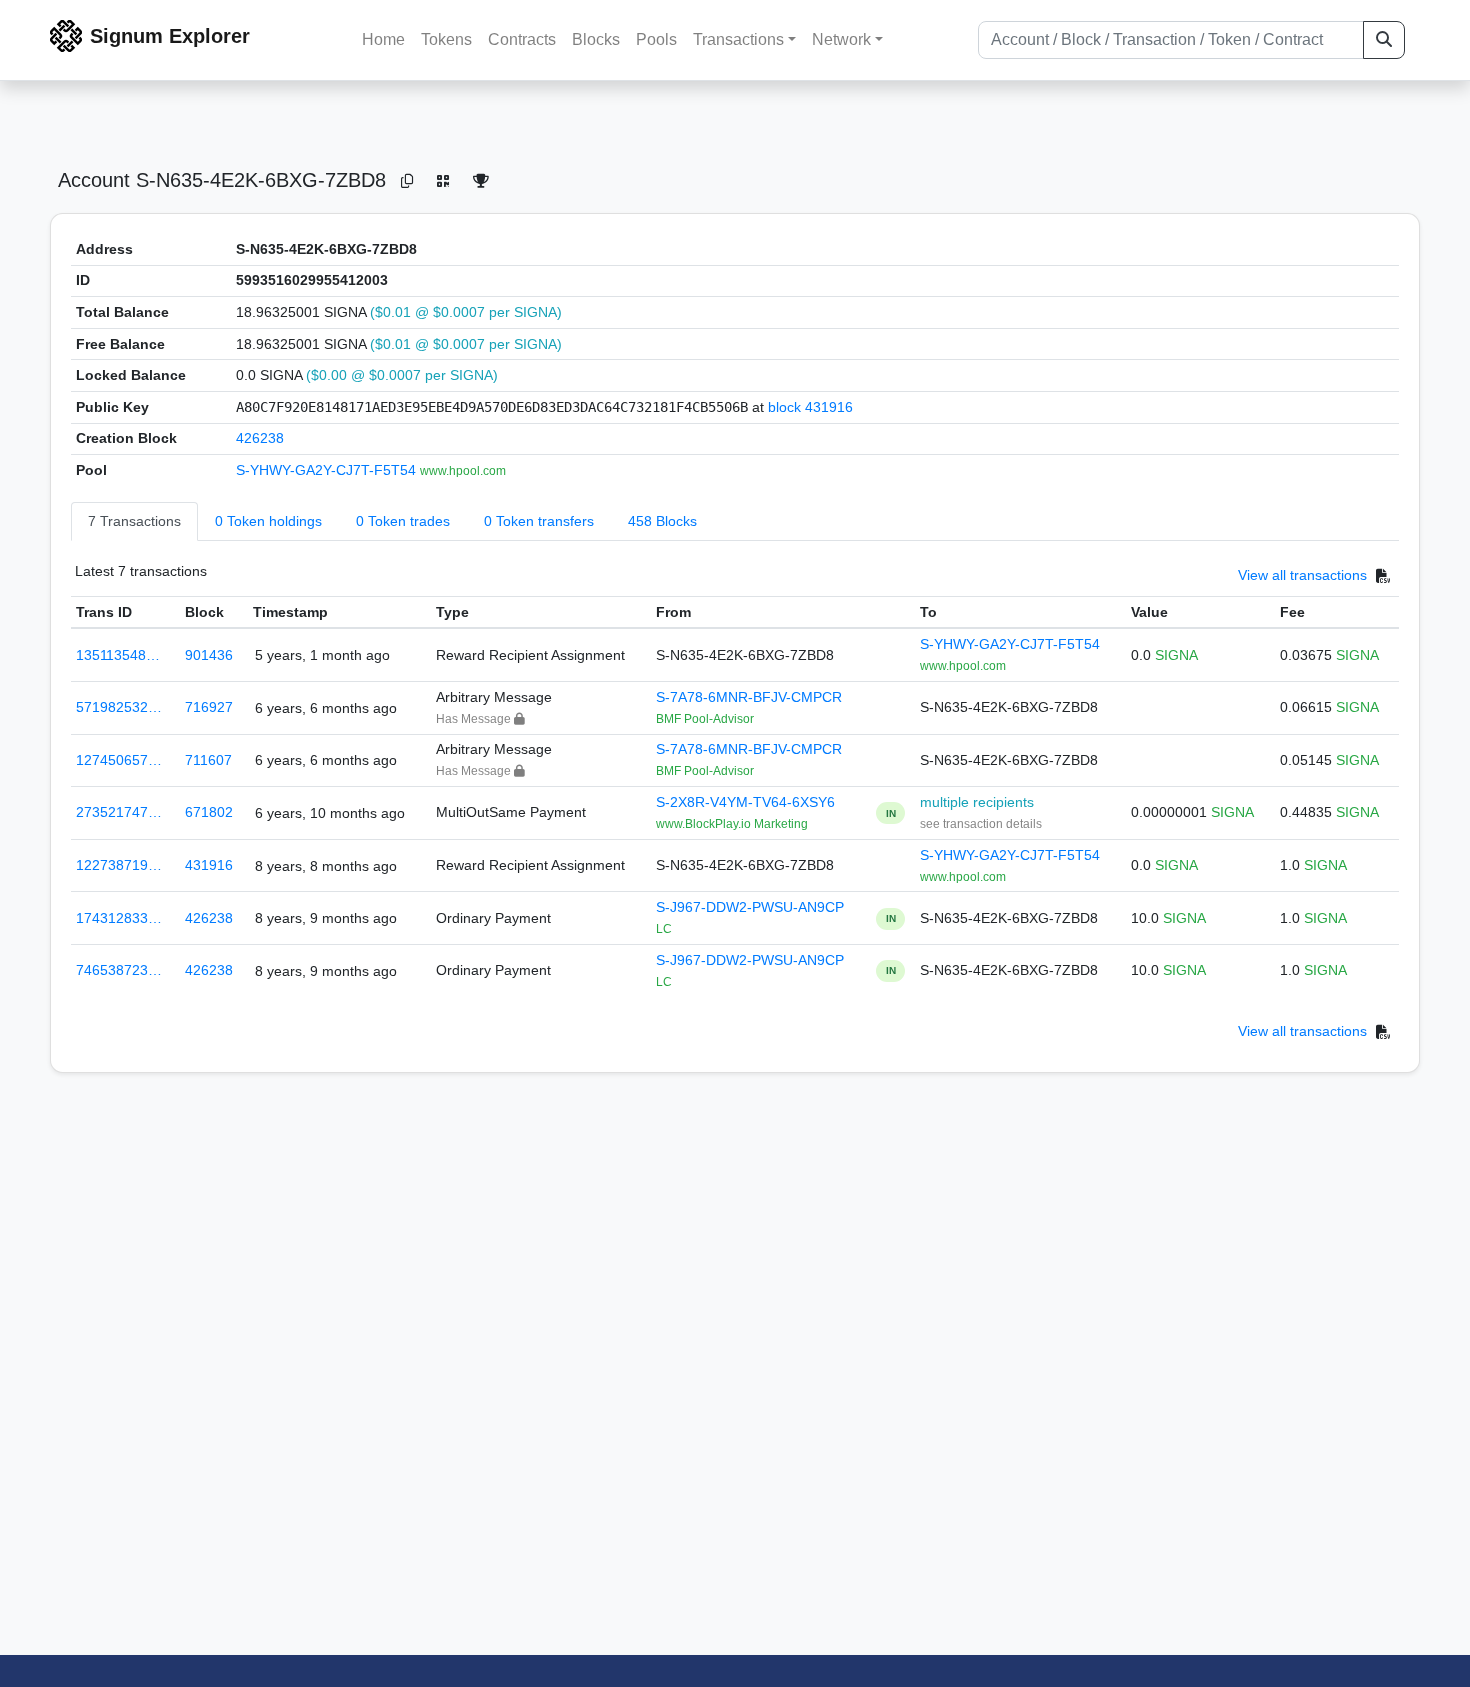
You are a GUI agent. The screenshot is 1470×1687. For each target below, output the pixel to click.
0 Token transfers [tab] (539, 521)
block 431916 (810, 407)
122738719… (119, 865)
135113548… (118, 655)
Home (383, 39)
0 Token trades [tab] (403, 521)
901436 (209, 655)
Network (841, 39)
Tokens (446, 39)
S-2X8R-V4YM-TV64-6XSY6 (745, 802)
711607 (208, 760)
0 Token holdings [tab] (268, 521)
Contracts (522, 39)
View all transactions (1302, 575)
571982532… (119, 707)
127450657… (119, 760)
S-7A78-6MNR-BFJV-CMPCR (749, 697)
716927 (209, 707)
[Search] (1384, 40)
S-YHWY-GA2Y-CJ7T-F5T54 (328, 470)
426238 (260, 438)
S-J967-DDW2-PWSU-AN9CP (750, 907)
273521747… (119, 812)
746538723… (119, 970)
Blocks (596, 39)
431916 (209, 865)
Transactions (738, 39)
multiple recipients (977, 802)
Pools (656, 39)
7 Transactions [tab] (134, 521)
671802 (209, 812)
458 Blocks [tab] (662, 521)
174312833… (119, 918)
